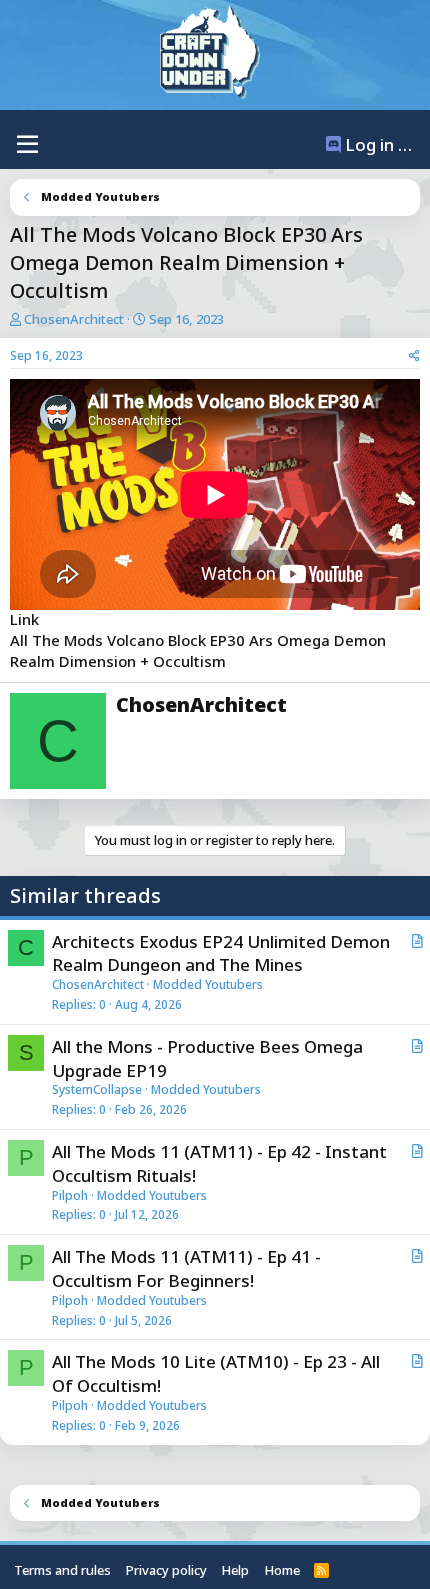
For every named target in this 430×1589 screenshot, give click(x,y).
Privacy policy (166, 1570)
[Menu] (27, 145)
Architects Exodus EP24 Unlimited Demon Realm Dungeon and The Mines (221, 953)
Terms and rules (62, 1570)
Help (235, 1570)
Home (282, 1570)
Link (24, 619)
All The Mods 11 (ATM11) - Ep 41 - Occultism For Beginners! (186, 1268)
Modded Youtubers (208, 984)
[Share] (414, 356)
